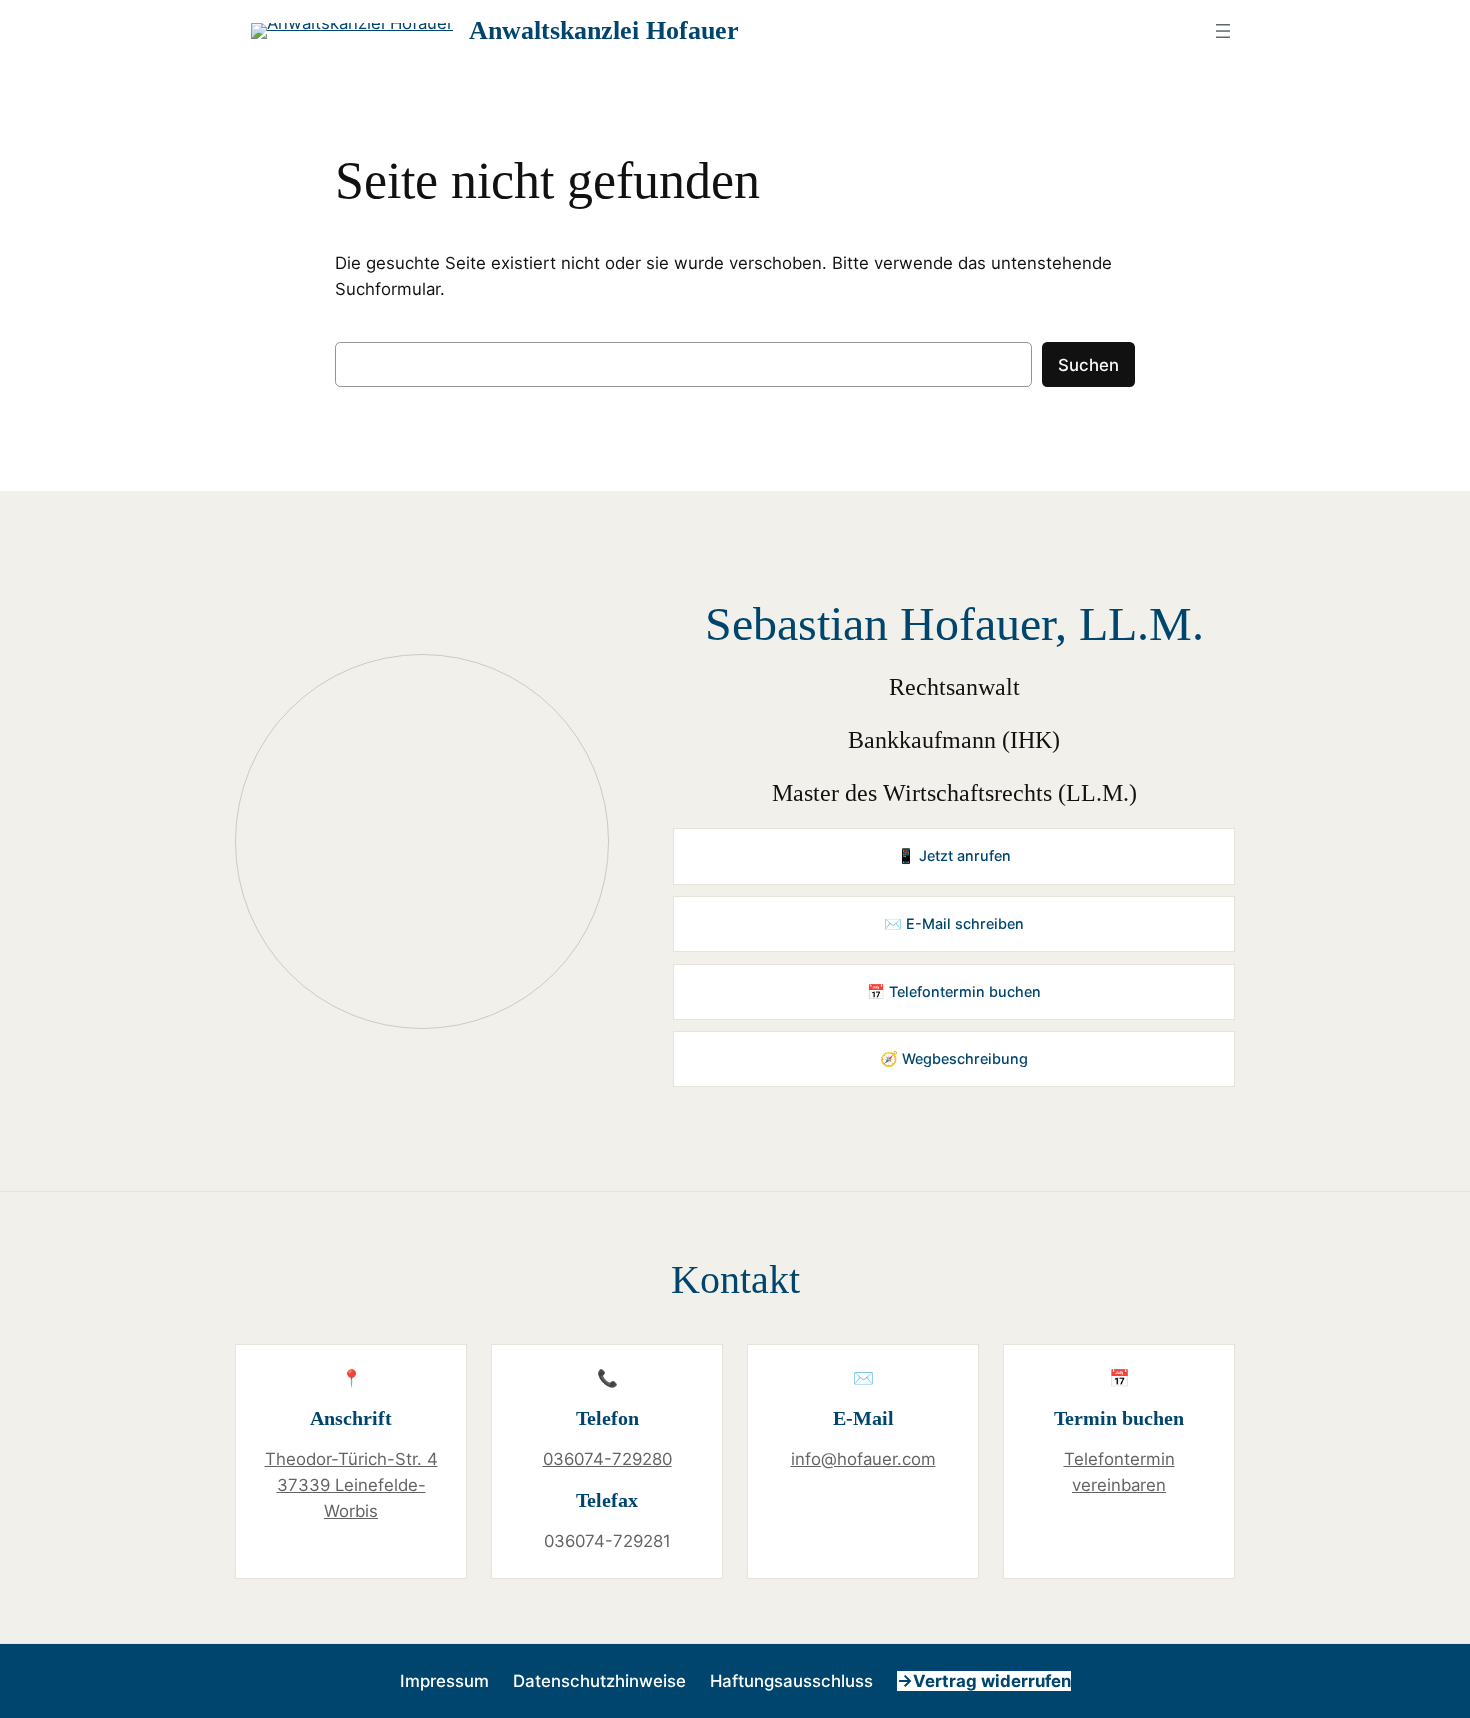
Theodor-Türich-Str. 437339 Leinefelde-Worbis (351, 1485)
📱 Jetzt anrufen (954, 855)
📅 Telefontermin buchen (954, 991)
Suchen (1088, 365)
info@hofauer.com (863, 1459)
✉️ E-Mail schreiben (954, 923)
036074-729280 (607, 1459)
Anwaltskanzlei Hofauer (604, 30)
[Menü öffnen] (1223, 31)
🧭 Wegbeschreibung (954, 1058)
